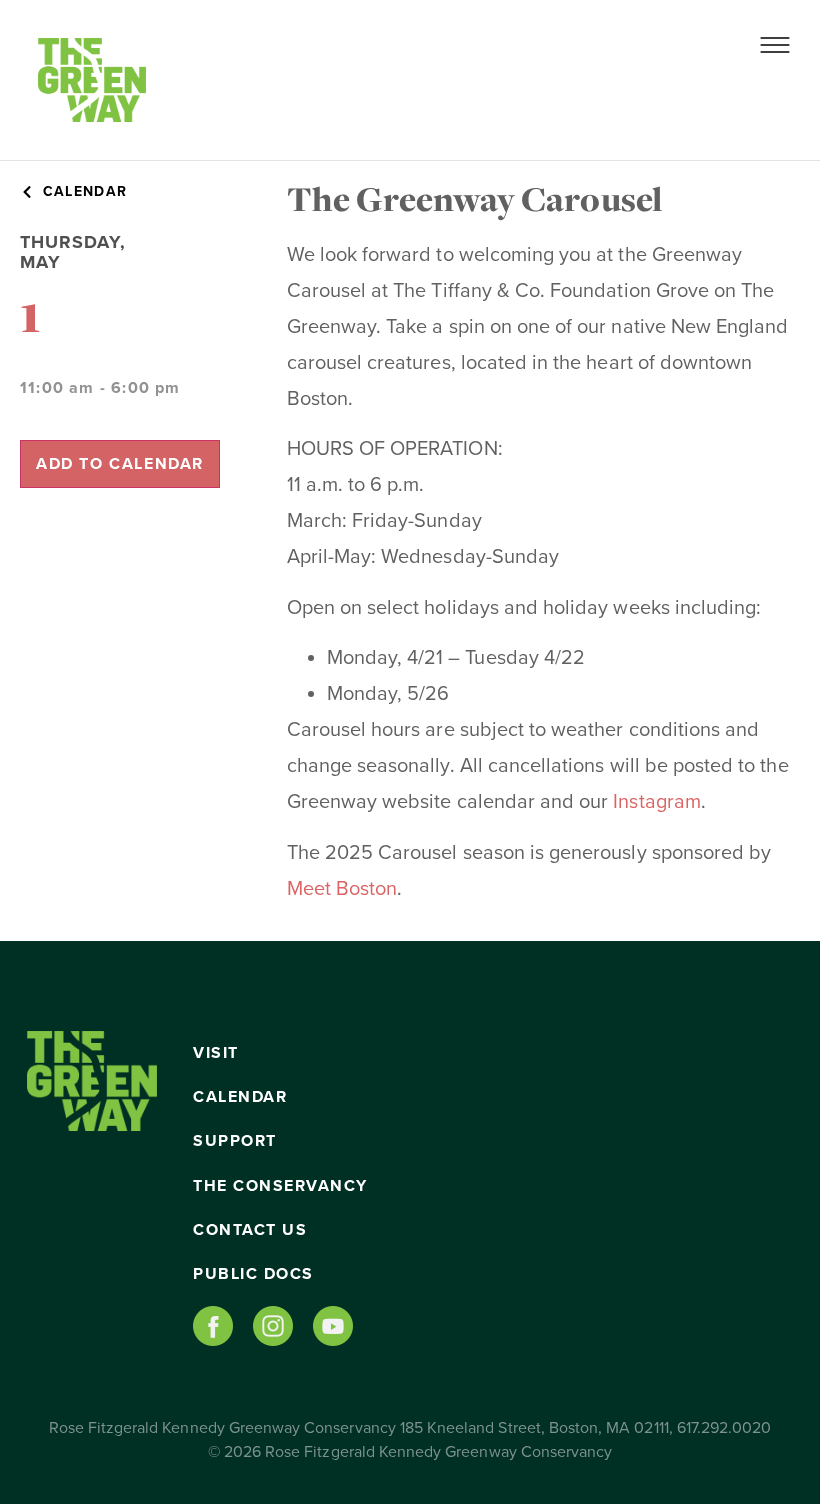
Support (235, 1141)
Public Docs (253, 1274)
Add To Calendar (120, 464)
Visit (216, 1053)
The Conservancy (280, 1186)
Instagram (656, 802)
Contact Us (250, 1230)
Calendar (240, 1097)
